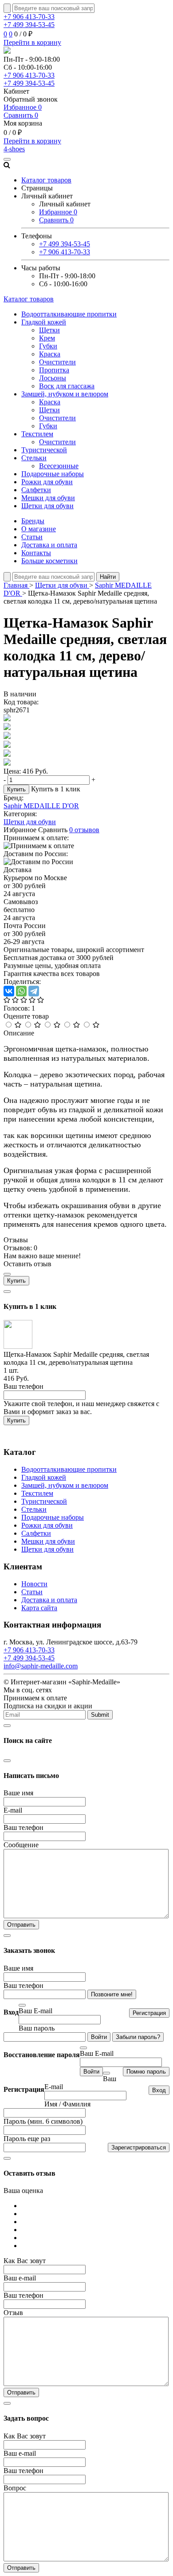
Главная (16, 585)
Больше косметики (49, 561)
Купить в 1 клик (56, 789)
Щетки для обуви (47, 506)
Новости (34, 1584)
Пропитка (54, 370)
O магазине (39, 529)
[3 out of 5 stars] (57, 1025)
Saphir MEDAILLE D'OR (41, 806)
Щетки (49, 330)
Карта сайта (39, 1608)
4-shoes (14, 149)
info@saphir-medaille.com (41, 1666)
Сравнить (21, 115)
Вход (159, 2090)
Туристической (44, 450)
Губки (48, 346)
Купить (16, 789)
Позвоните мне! (112, 1994)
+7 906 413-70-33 (29, 17)
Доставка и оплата (49, 545)
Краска (50, 354)
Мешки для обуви (48, 498)
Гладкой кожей (44, 322)
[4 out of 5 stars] (37, 1025)
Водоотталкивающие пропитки (69, 314)
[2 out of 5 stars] (77, 1025)
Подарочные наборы (53, 474)
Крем (47, 338)
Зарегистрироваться (139, 2147)
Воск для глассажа (67, 386)
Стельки (34, 458)
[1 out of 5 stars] (96, 1025)
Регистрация (149, 2013)
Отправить (21, 1925)
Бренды (33, 521)
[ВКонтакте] (9, 991)
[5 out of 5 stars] (18, 1025)
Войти (99, 2037)
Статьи (32, 537)
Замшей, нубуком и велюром (65, 394)
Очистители (57, 362)
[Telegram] (34, 991)
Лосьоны (53, 378)
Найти (108, 577)
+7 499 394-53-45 (29, 25)
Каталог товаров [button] (46, 180)
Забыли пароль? (138, 2037)
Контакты (36, 553)
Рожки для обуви (47, 482)
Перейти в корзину (32, 42)
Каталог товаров (29, 299)
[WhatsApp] (21, 991)
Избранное (23, 107)
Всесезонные (59, 466)
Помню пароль (146, 2072)
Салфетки (36, 490)
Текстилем (37, 434)
